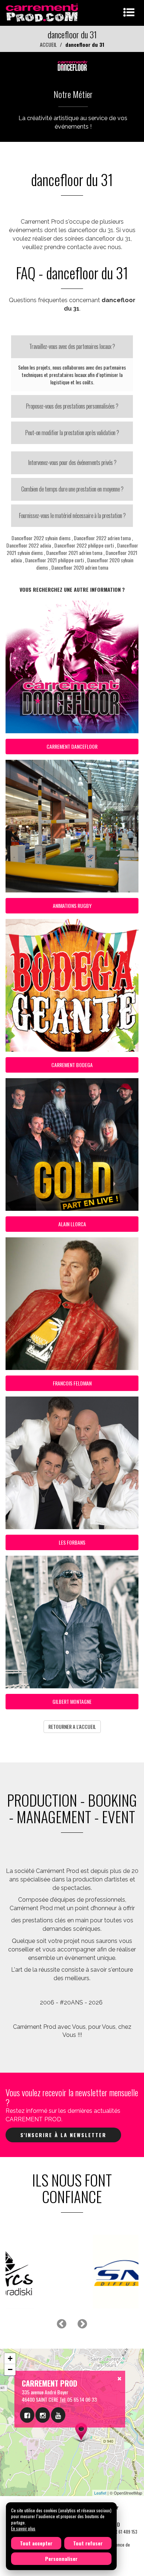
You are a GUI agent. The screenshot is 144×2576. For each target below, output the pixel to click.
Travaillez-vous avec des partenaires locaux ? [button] (72, 346)
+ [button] (10, 2358)
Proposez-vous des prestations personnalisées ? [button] (72, 406)
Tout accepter (36, 2543)
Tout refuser (88, 2543)
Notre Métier (73, 94)
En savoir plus (23, 2528)
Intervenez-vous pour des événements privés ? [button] (72, 462)
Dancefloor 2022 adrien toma (102, 538)
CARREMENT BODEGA (72, 1065)
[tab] (72, 347)
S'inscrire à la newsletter (63, 2135)
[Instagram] (43, 2415)
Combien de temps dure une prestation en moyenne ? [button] (72, 489)
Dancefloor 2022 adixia (29, 545)
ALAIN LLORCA (72, 1224)
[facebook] (27, 2415)
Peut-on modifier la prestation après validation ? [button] (72, 433)
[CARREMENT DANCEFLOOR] (72, 64)
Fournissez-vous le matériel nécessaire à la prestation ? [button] (72, 515)
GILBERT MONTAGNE (72, 1701)
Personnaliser (61, 2558)
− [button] (10, 2369)
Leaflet (100, 2493)
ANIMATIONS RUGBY (72, 906)
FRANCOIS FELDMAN (72, 1383)
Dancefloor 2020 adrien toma (80, 567)
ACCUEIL (48, 44)
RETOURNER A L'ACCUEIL (72, 1726)
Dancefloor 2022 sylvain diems (41, 538)
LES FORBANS (72, 1542)
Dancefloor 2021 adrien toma (74, 553)
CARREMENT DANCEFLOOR (72, 746)
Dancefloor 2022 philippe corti (84, 545)
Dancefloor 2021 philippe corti (54, 560)
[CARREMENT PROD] (43, 12)
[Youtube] (58, 2415)
